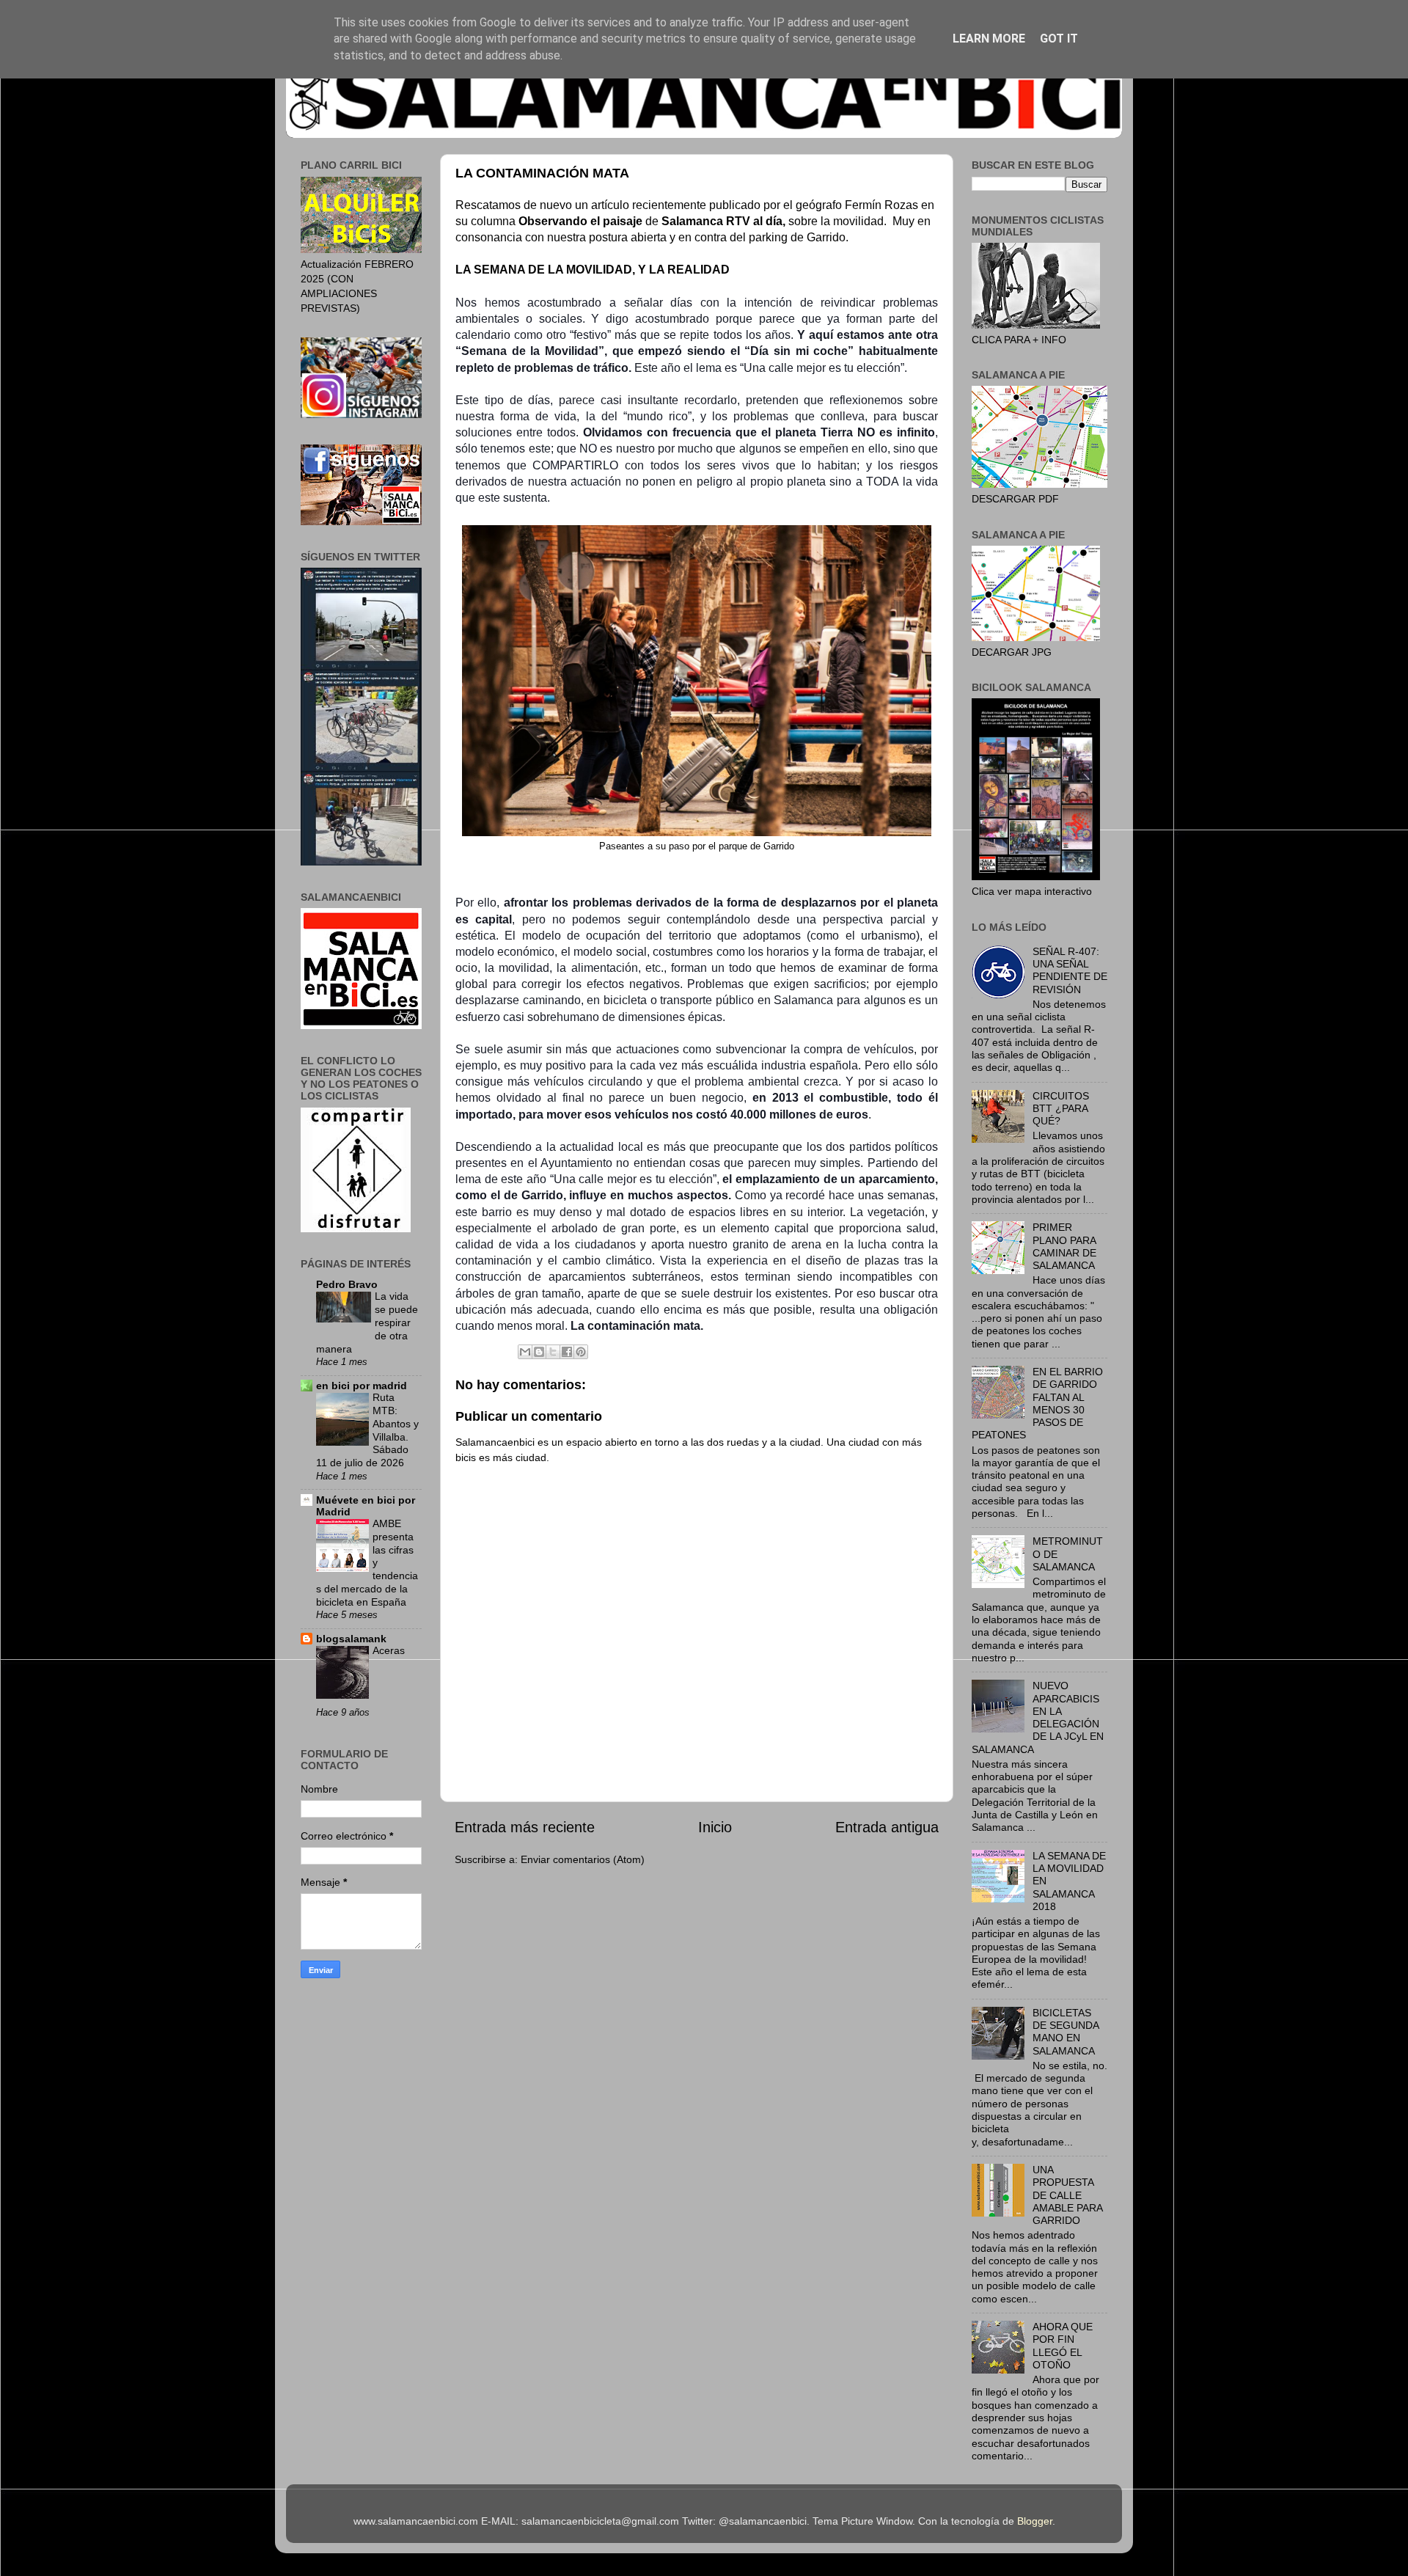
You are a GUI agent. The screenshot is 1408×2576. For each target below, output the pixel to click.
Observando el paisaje (580, 221)
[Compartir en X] (553, 1352)
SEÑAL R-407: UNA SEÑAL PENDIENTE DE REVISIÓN (1070, 970)
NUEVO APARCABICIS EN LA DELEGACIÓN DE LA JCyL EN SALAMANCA (1038, 1717)
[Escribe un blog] (539, 1352)
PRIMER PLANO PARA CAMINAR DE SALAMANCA (1064, 1246)
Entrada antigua (887, 1827)
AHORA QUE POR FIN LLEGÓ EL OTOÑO (1063, 2346)
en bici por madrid (362, 1386)
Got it (1059, 39)
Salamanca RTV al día (722, 221)
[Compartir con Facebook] (567, 1352)
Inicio (715, 1827)
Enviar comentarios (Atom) (583, 1859)
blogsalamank (351, 1639)
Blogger (1035, 2521)
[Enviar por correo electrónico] (525, 1352)
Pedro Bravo (347, 1284)
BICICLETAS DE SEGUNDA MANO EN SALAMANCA (1066, 2032)
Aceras (389, 1651)
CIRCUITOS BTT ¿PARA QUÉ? (1061, 1109)
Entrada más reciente (525, 1827)
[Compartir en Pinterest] (581, 1352)
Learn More (989, 39)
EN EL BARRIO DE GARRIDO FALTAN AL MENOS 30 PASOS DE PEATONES (1037, 1403)
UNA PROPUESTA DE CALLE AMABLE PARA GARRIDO (1067, 2195)
